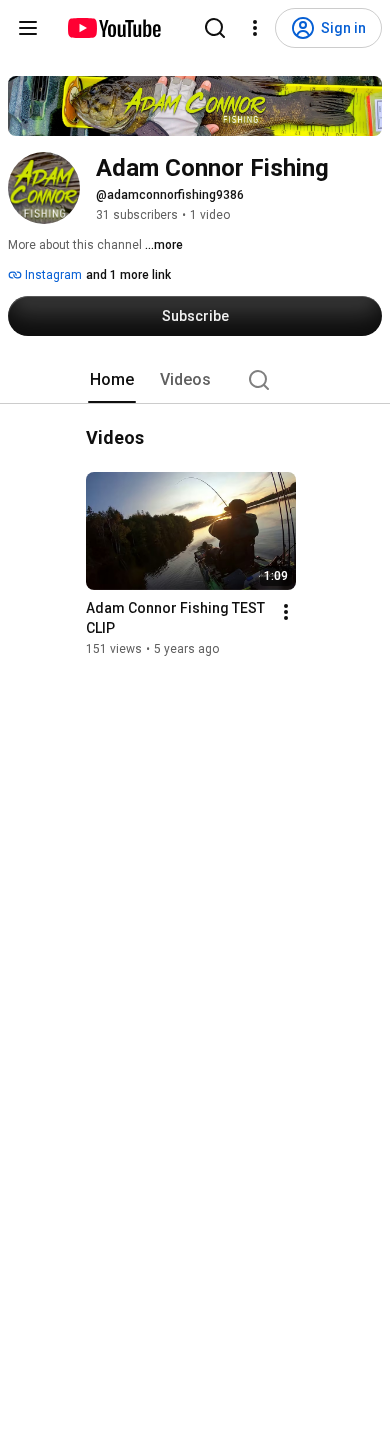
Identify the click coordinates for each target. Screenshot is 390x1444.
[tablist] (195, 380)
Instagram (52, 275)
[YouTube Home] (113, 28)
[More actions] (286, 612)
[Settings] (255, 28)
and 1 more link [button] (128, 275)
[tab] (112, 380)
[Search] (215, 28)
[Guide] (28, 28)
